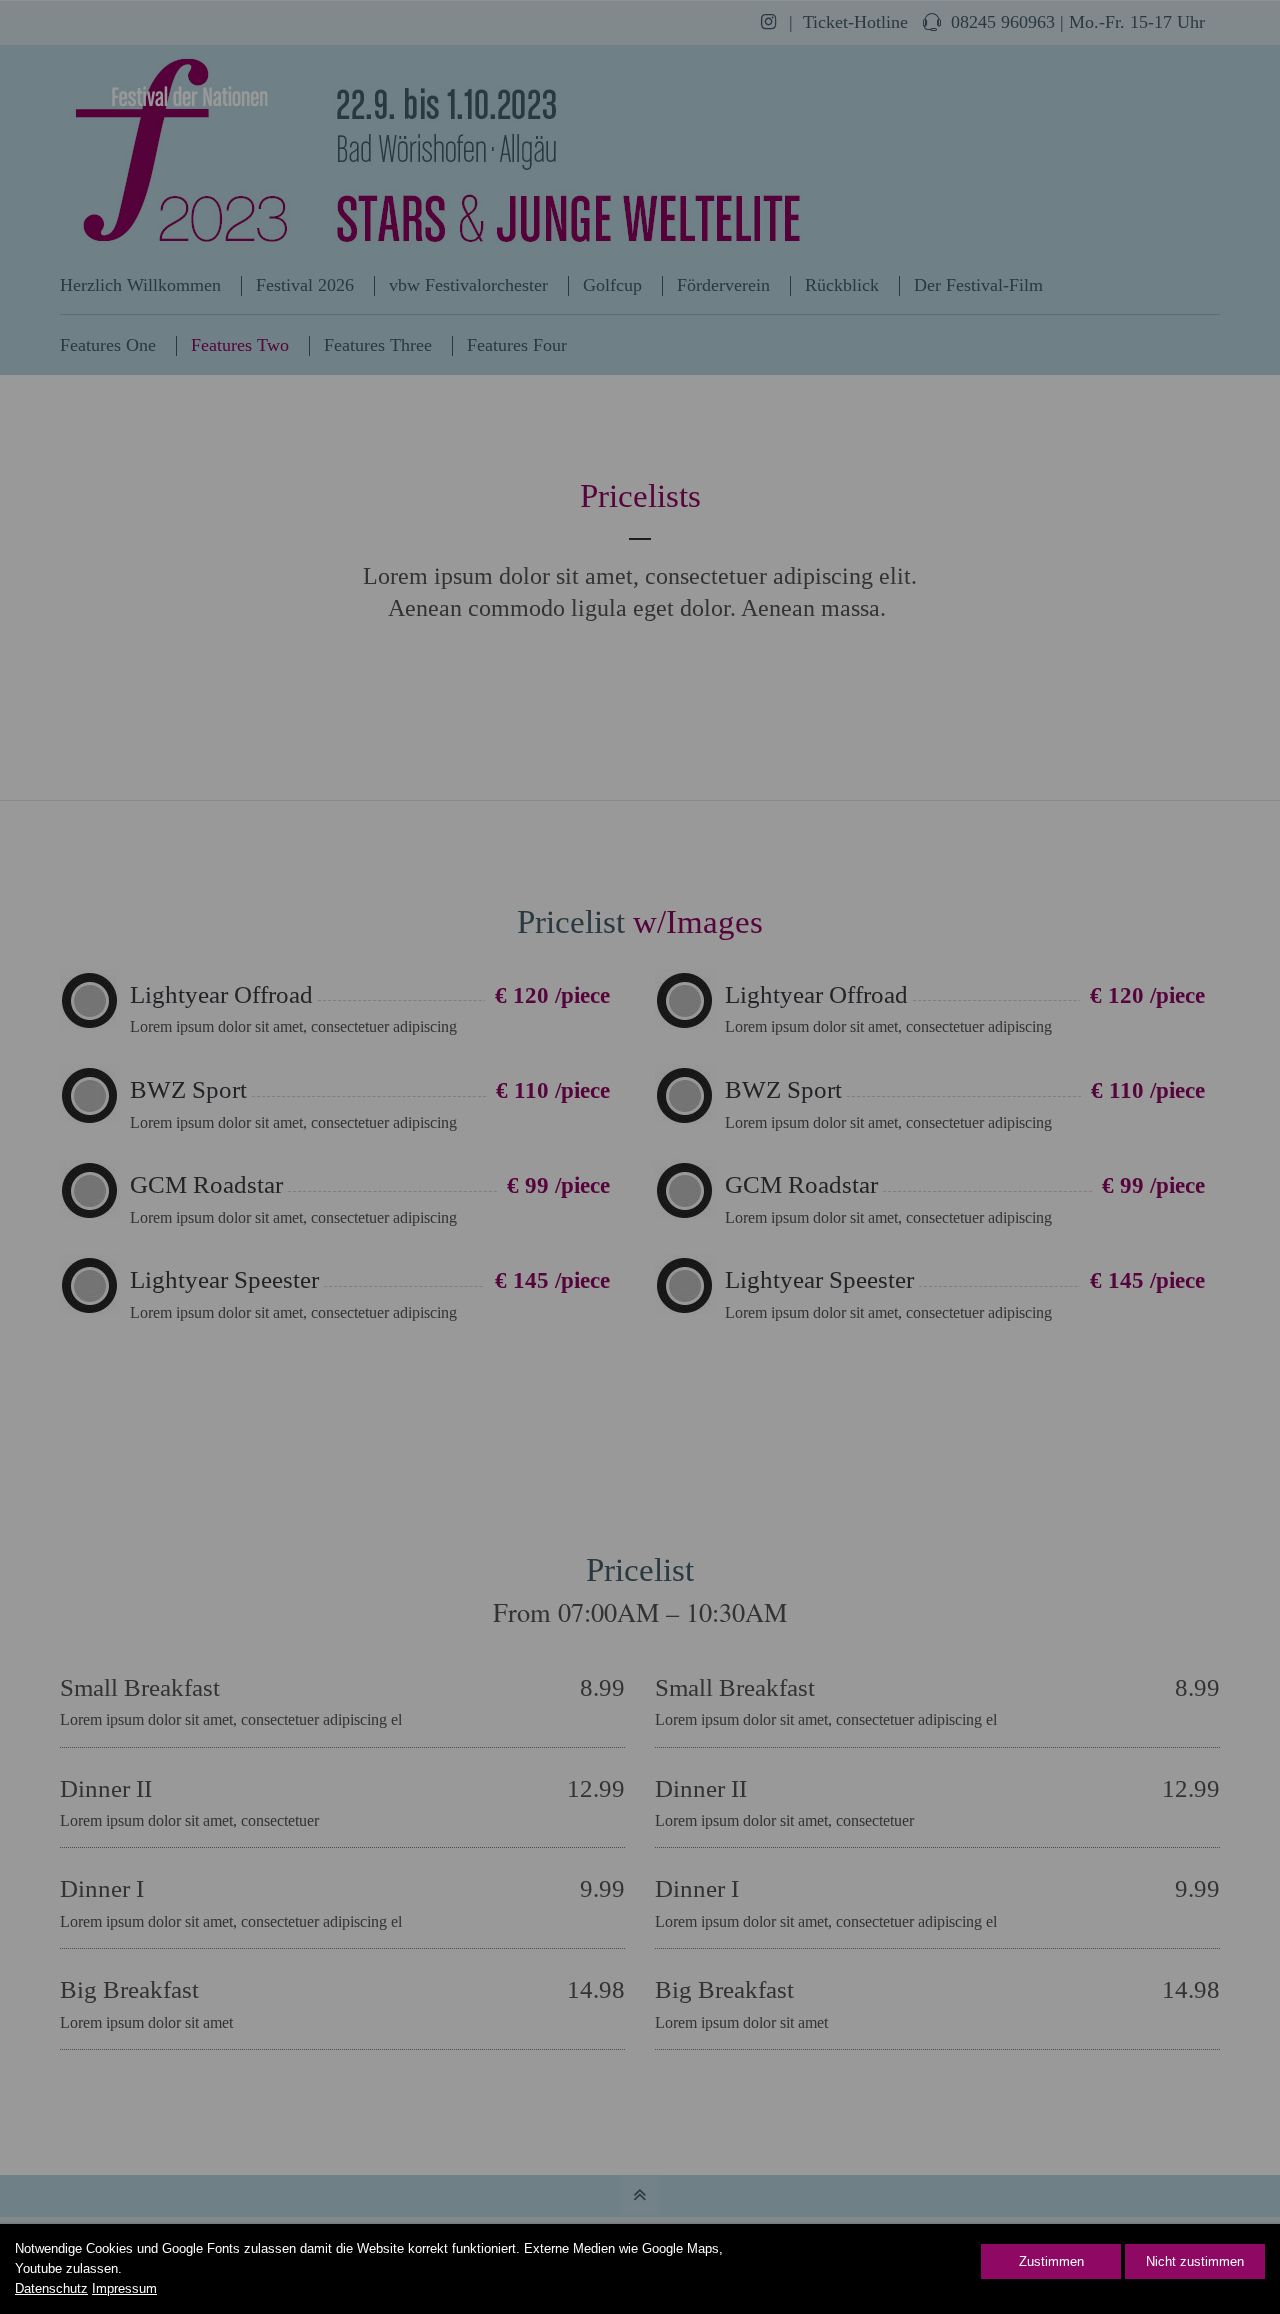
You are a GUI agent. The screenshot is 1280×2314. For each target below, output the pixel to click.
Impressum (124, 2288)
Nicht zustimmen (1195, 2261)
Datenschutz (51, 2288)
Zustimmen (1051, 2261)
